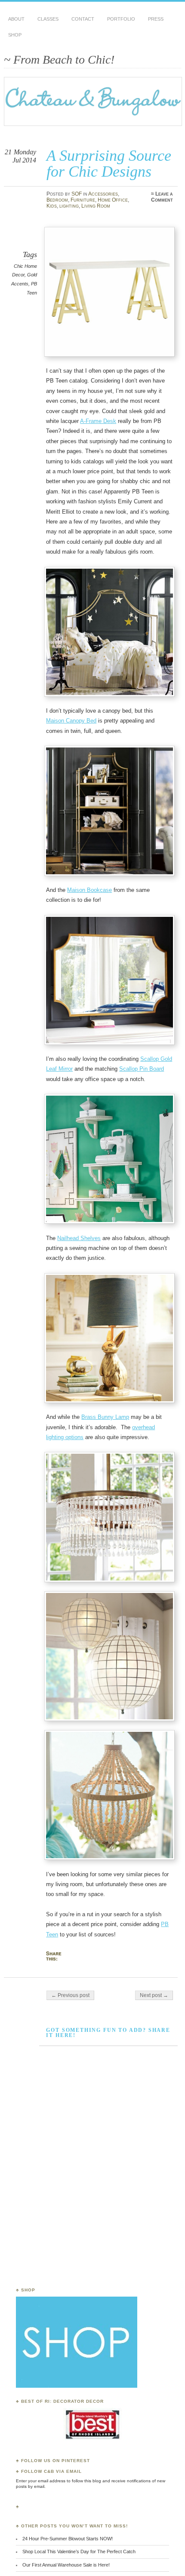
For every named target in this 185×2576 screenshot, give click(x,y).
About (16, 19)
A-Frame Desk (98, 421)
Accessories (103, 194)
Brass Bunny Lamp (105, 1417)
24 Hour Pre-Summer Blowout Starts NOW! (68, 2539)
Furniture (83, 200)
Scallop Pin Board (142, 1069)
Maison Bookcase (89, 890)
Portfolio (121, 19)
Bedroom (57, 200)
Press (156, 19)
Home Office (113, 200)
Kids (52, 206)
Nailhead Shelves (79, 1238)
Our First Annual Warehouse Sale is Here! (66, 2565)
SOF (77, 194)
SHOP (15, 35)
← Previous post (70, 1995)
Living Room (96, 206)
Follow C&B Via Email (51, 2471)
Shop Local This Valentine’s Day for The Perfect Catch (79, 2551)
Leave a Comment (162, 197)
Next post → (154, 1995)
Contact (83, 19)
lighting (69, 206)
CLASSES (48, 19)
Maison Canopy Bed (71, 721)
